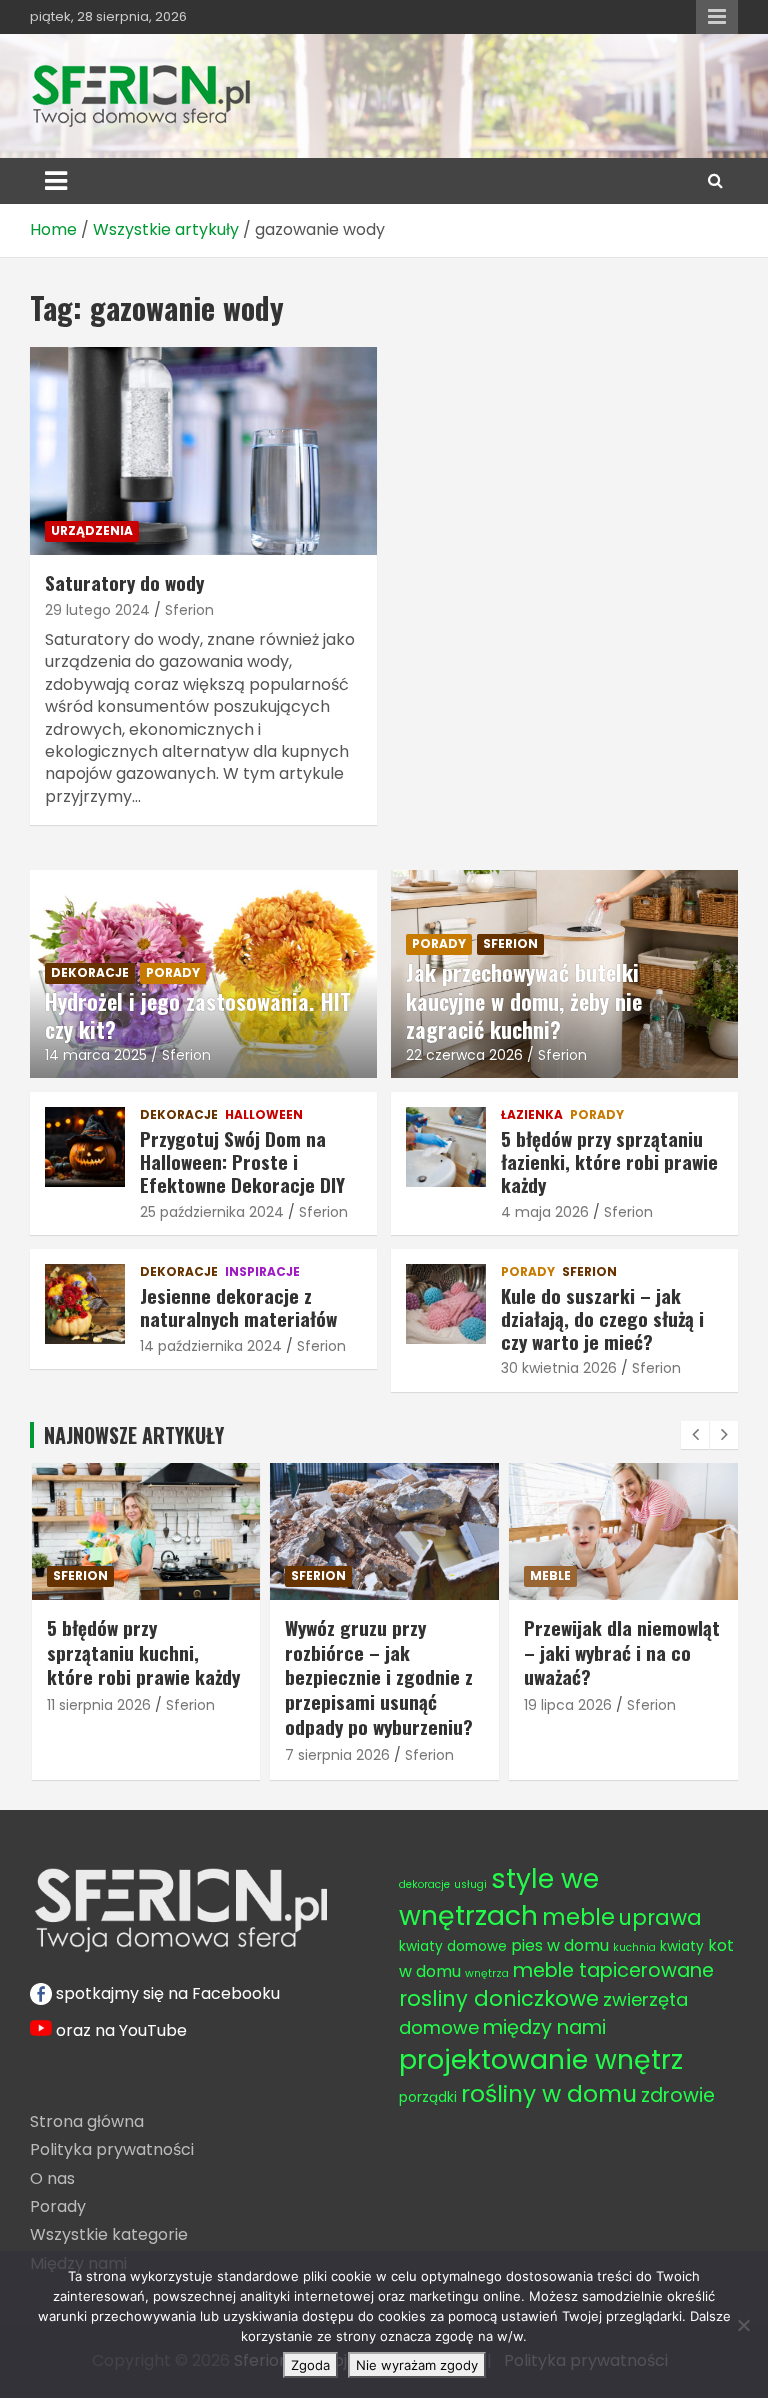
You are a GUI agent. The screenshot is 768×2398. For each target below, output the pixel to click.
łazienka (532, 1115)
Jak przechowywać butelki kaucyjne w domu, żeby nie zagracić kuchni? (524, 1000)
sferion (510, 943)
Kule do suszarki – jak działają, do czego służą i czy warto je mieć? (602, 1318)
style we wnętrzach (499, 1897)
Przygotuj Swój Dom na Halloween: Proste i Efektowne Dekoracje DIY (242, 1161)
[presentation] (695, 1435)
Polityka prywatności (112, 2149)
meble (550, 1575)
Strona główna (87, 2121)
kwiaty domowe (453, 1946)
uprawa (660, 1917)
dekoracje (90, 972)
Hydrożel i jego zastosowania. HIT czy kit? (198, 1015)
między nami (544, 2027)
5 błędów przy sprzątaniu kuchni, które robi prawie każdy (143, 1651)
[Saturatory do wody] (203, 450)
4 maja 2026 (545, 1212)
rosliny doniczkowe (499, 1998)
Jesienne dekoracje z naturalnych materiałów (238, 1306)
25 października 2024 (212, 1212)
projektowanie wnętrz (541, 2059)
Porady (58, 2206)
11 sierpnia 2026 (99, 1705)
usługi (470, 1884)
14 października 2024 (211, 1346)
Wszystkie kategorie (109, 2234)
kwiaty (682, 1946)
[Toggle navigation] (56, 181)
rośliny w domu (549, 2093)
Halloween (264, 1115)
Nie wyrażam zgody (417, 2365)
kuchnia (634, 1947)
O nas (52, 2178)
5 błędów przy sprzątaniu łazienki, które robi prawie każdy (609, 1161)
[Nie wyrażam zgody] (743, 2325)
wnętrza (487, 1973)
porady (173, 972)
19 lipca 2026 (568, 1705)
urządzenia (92, 530)
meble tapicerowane (613, 1970)
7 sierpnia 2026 (337, 1755)
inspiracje (262, 1272)
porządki (428, 2097)
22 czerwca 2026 (464, 1055)
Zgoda (310, 2365)
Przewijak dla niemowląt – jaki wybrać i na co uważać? (622, 1651)
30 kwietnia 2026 (559, 1368)
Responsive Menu (717, 17)
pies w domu (560, 1945)
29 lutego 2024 (97, 610)
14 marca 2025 (96, 1055)
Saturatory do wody (124, 582)
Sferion (189, 610)
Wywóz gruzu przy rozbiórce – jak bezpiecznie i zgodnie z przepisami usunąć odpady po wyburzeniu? (379, 1676)
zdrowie (678, 2095)
